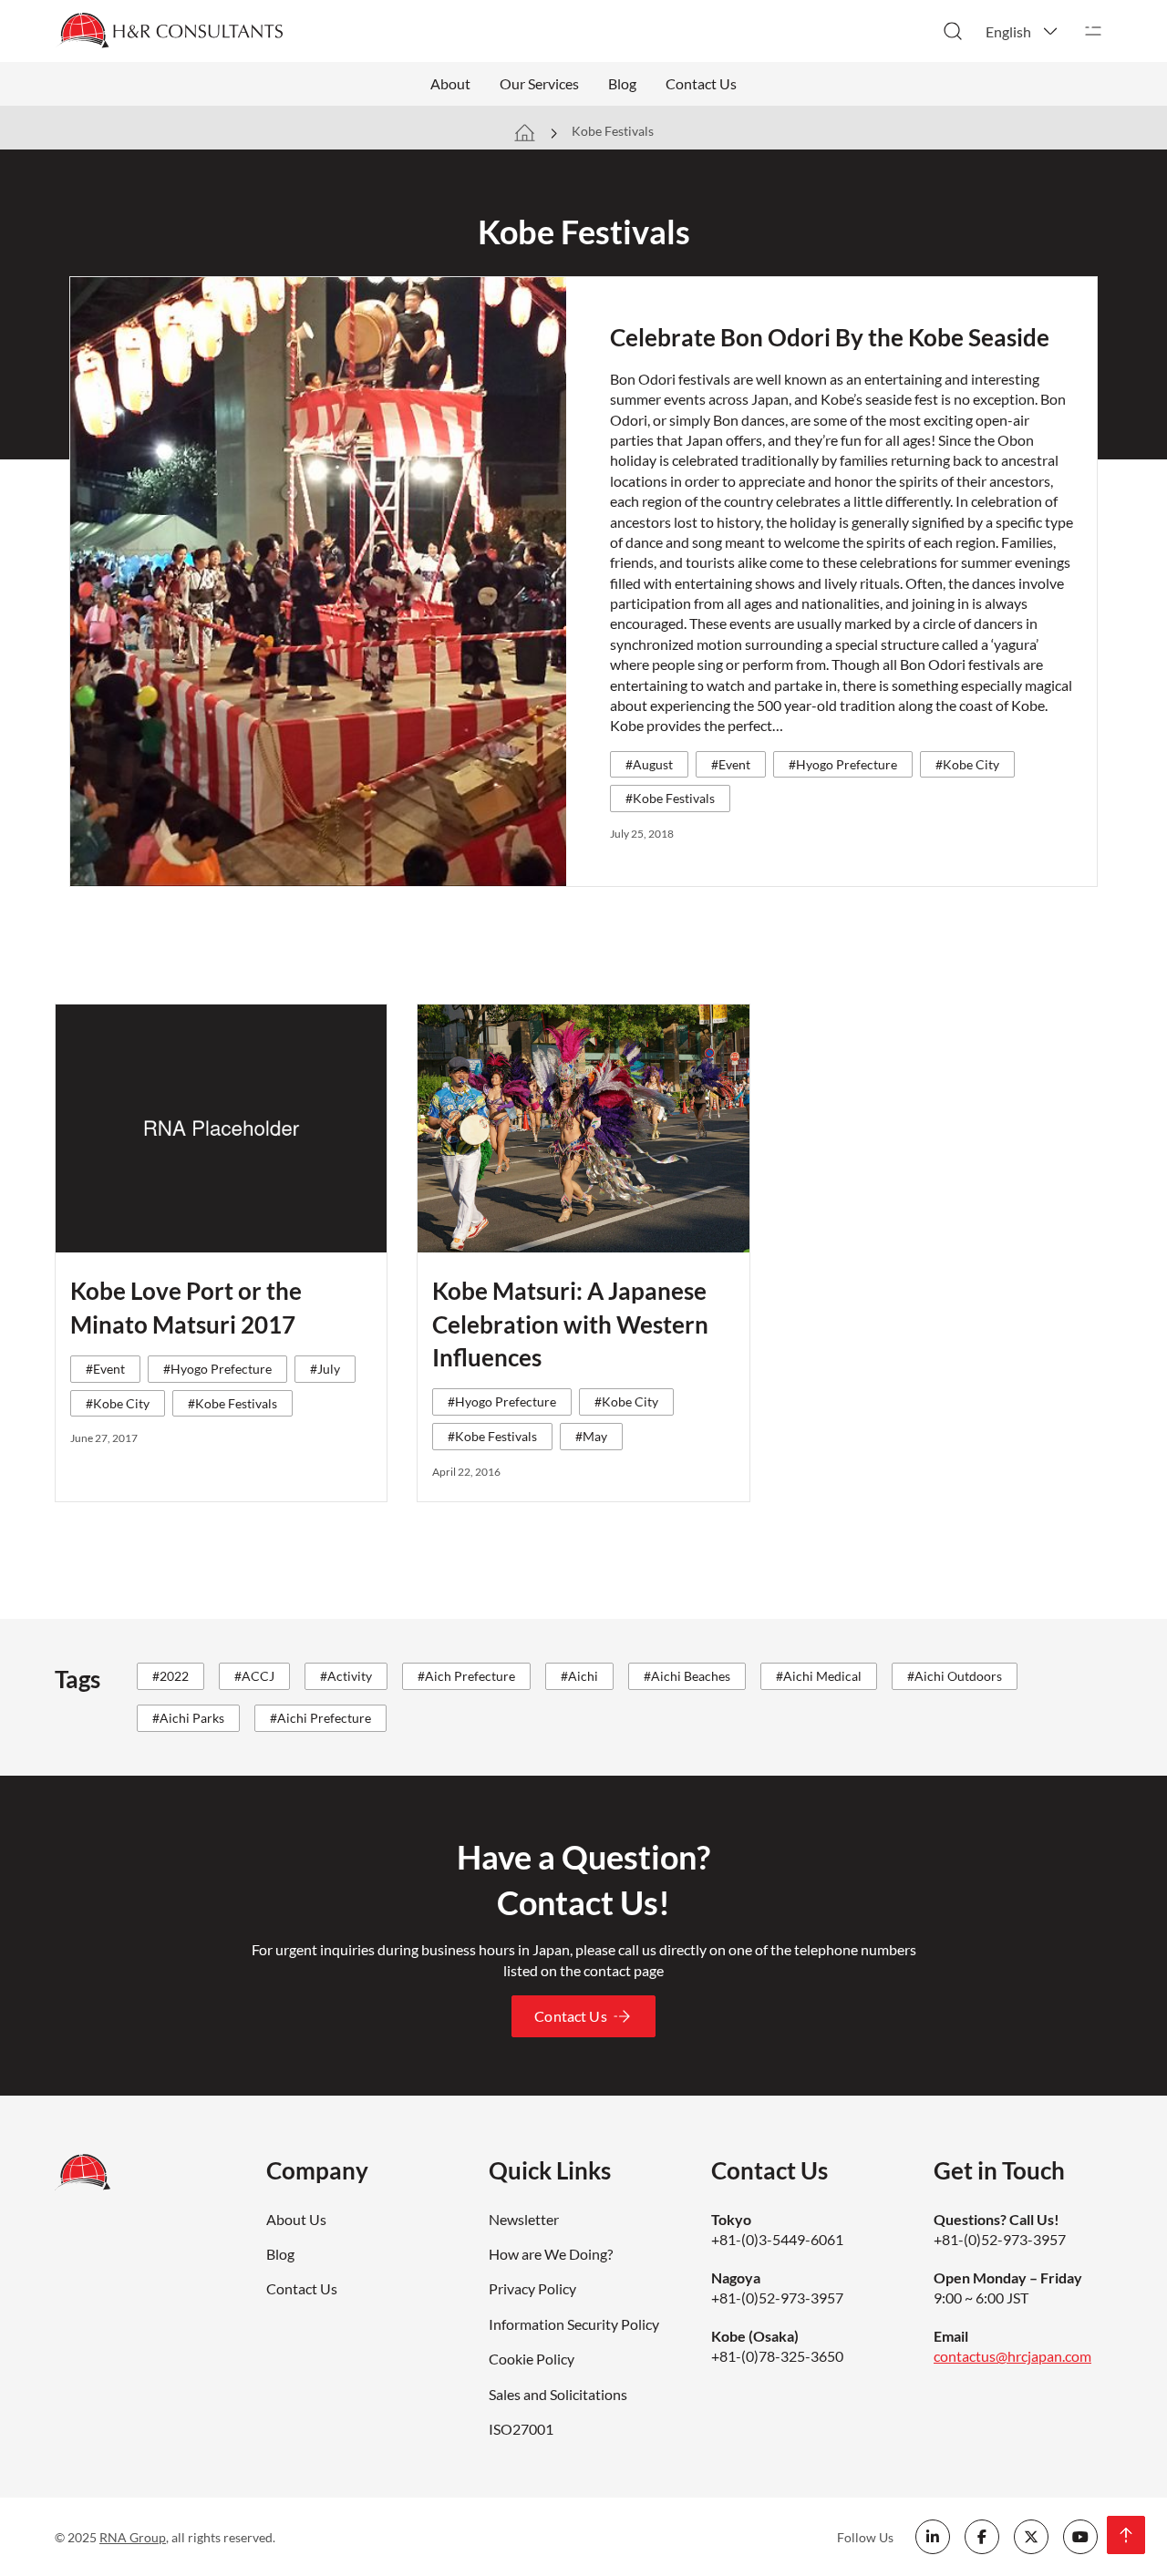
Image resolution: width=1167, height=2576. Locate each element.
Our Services (539, 83)
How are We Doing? (551, 2254)
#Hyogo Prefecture (843, 764)
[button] (1023, 31)
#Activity (346, 1676)
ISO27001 (521, 2429)
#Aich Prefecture (466, 1676)
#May (591, 1436)
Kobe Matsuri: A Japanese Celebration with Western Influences (570, 1324)
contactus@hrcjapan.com (1012, 2356)
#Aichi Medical (819, 1676)
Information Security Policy (574, 2324)
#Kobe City (967, 764)
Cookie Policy (532, 2359)
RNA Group (133, 2537)
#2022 (170, 1676)
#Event (731, 764)
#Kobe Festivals (670, 798)
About (450, 83)
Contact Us (701, 83)
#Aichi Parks (188, 1718)
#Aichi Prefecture (320, 1718)
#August (649, 764)
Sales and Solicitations (558, 2394)
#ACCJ (254, 1676)
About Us (296, 2219)
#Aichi (579, 1676)
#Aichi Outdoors (955, 1676)
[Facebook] (982, 2537)
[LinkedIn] (933, 2537)
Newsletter (524, 2219)
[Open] (1093, 31)
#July (325, 1369)
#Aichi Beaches (687, 1676)
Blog (622, 83)
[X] (1031, 2537)
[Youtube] (1080, 2537)
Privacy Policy (532, 2288)
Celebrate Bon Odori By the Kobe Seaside (830, 337)
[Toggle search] (953, 31)
